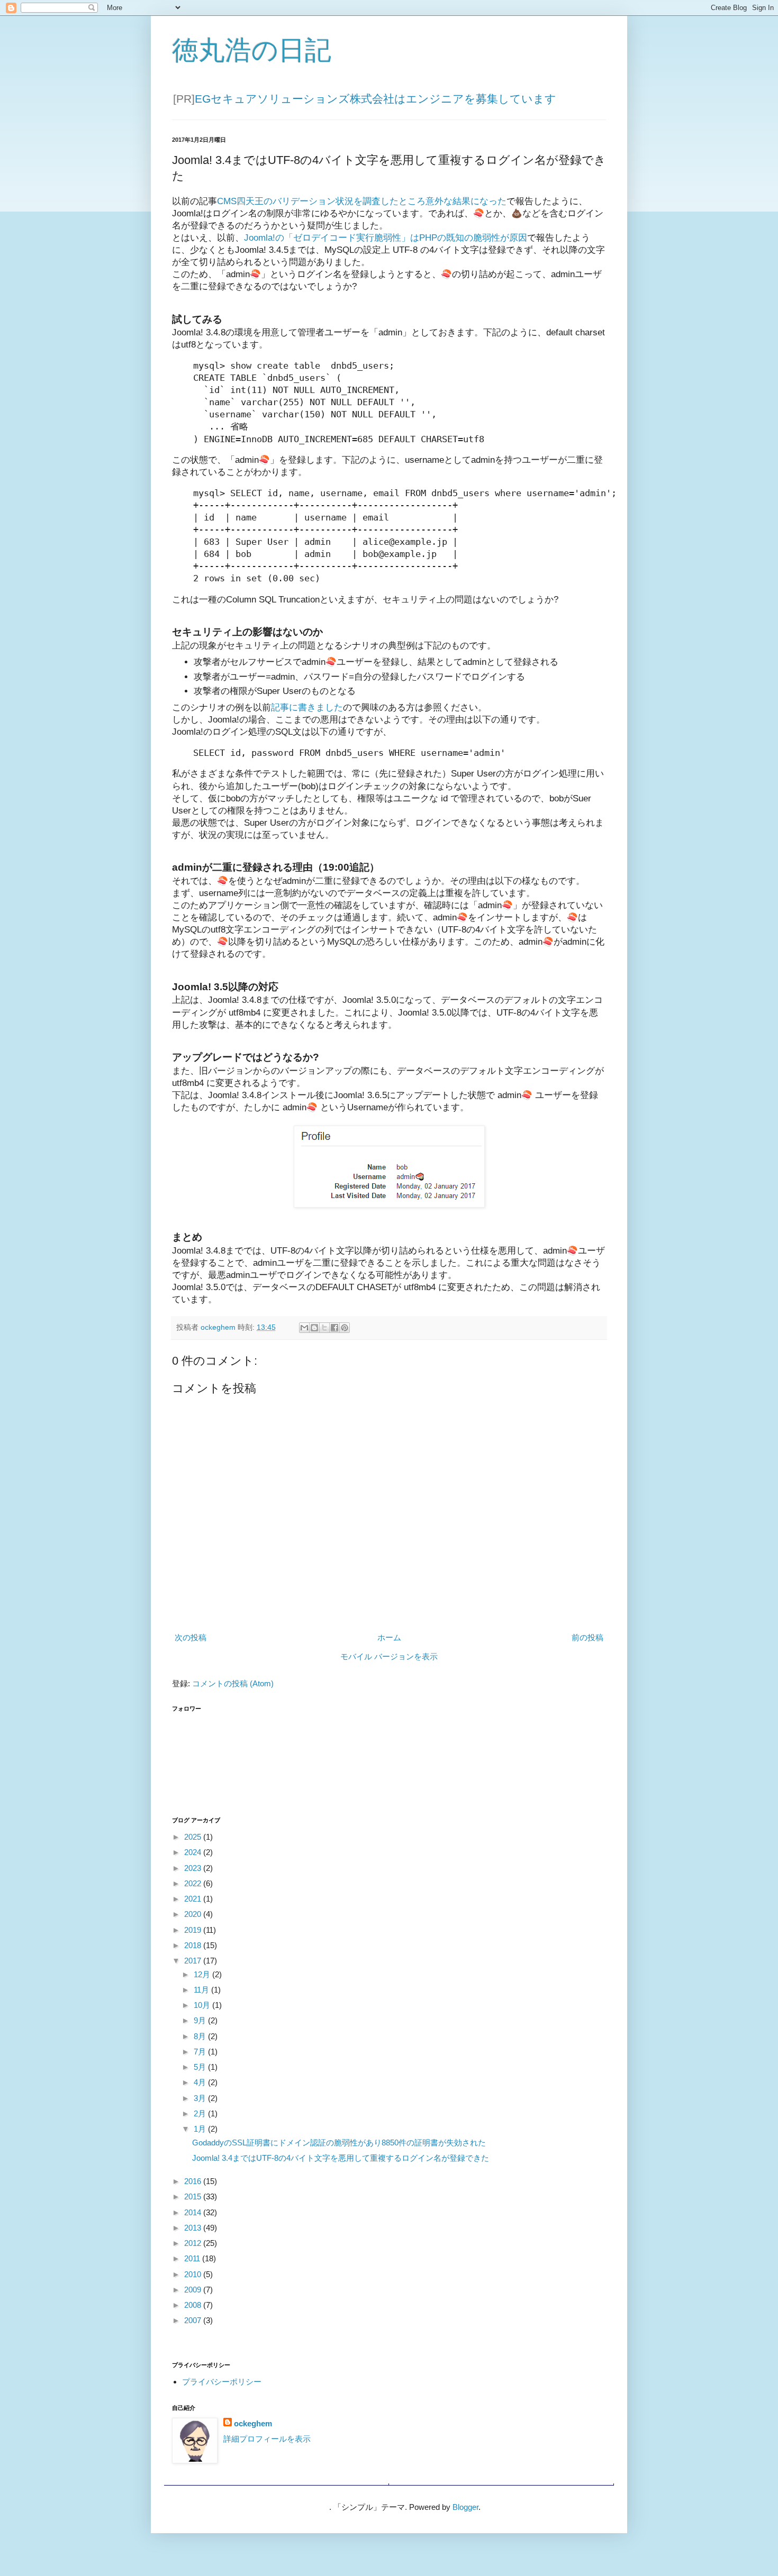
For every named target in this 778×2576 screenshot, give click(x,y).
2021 (194, 1899)
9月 (201, 2020)
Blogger (465, 2507)
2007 (194, 2320)
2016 (194, 2181)
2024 (194, 1852)
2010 (194, 2274)
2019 (194, 1930)
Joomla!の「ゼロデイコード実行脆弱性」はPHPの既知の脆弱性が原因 (386, 237)
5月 (201, 2067)
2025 (194, 1837)
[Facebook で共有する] (334, 1328)
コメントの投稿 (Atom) (233, 1683)
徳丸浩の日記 (252, 50)
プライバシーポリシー (222, 2382)
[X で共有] (324, 1328)
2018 (194, 1945)
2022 (194, 1883)
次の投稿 (191, 1637)
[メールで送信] (304, 1328)
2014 (194, 2212)
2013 (194, 2228)
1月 (201, 2129)
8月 (201, 2036)
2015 (194, 2196)
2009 (194, 2290)
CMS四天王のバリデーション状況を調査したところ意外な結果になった (362, 201)
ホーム (389, 1637)
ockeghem (253, 2423)
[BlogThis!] (314, 1328)
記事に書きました (307, 707)
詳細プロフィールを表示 (267, 2439)
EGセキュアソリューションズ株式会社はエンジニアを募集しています (376, 99)
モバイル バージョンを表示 (389, 1656)
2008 (194, 2305)
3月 (201, 2098)
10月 (203, 2005)
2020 (194, 1914)
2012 (194, 2243)
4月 (201, 2082)
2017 (194, 1961)
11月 (202, 1990)
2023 (194, 1868)
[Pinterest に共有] (345, 1328)
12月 (203, 1974)
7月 (201, 2052)
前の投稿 (587, 1637)
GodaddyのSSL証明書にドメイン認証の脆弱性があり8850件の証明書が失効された (339, 2143)
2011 (193, 2258)
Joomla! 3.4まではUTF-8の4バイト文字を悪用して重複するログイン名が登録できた (341, 2158)
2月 (201, 2113)
